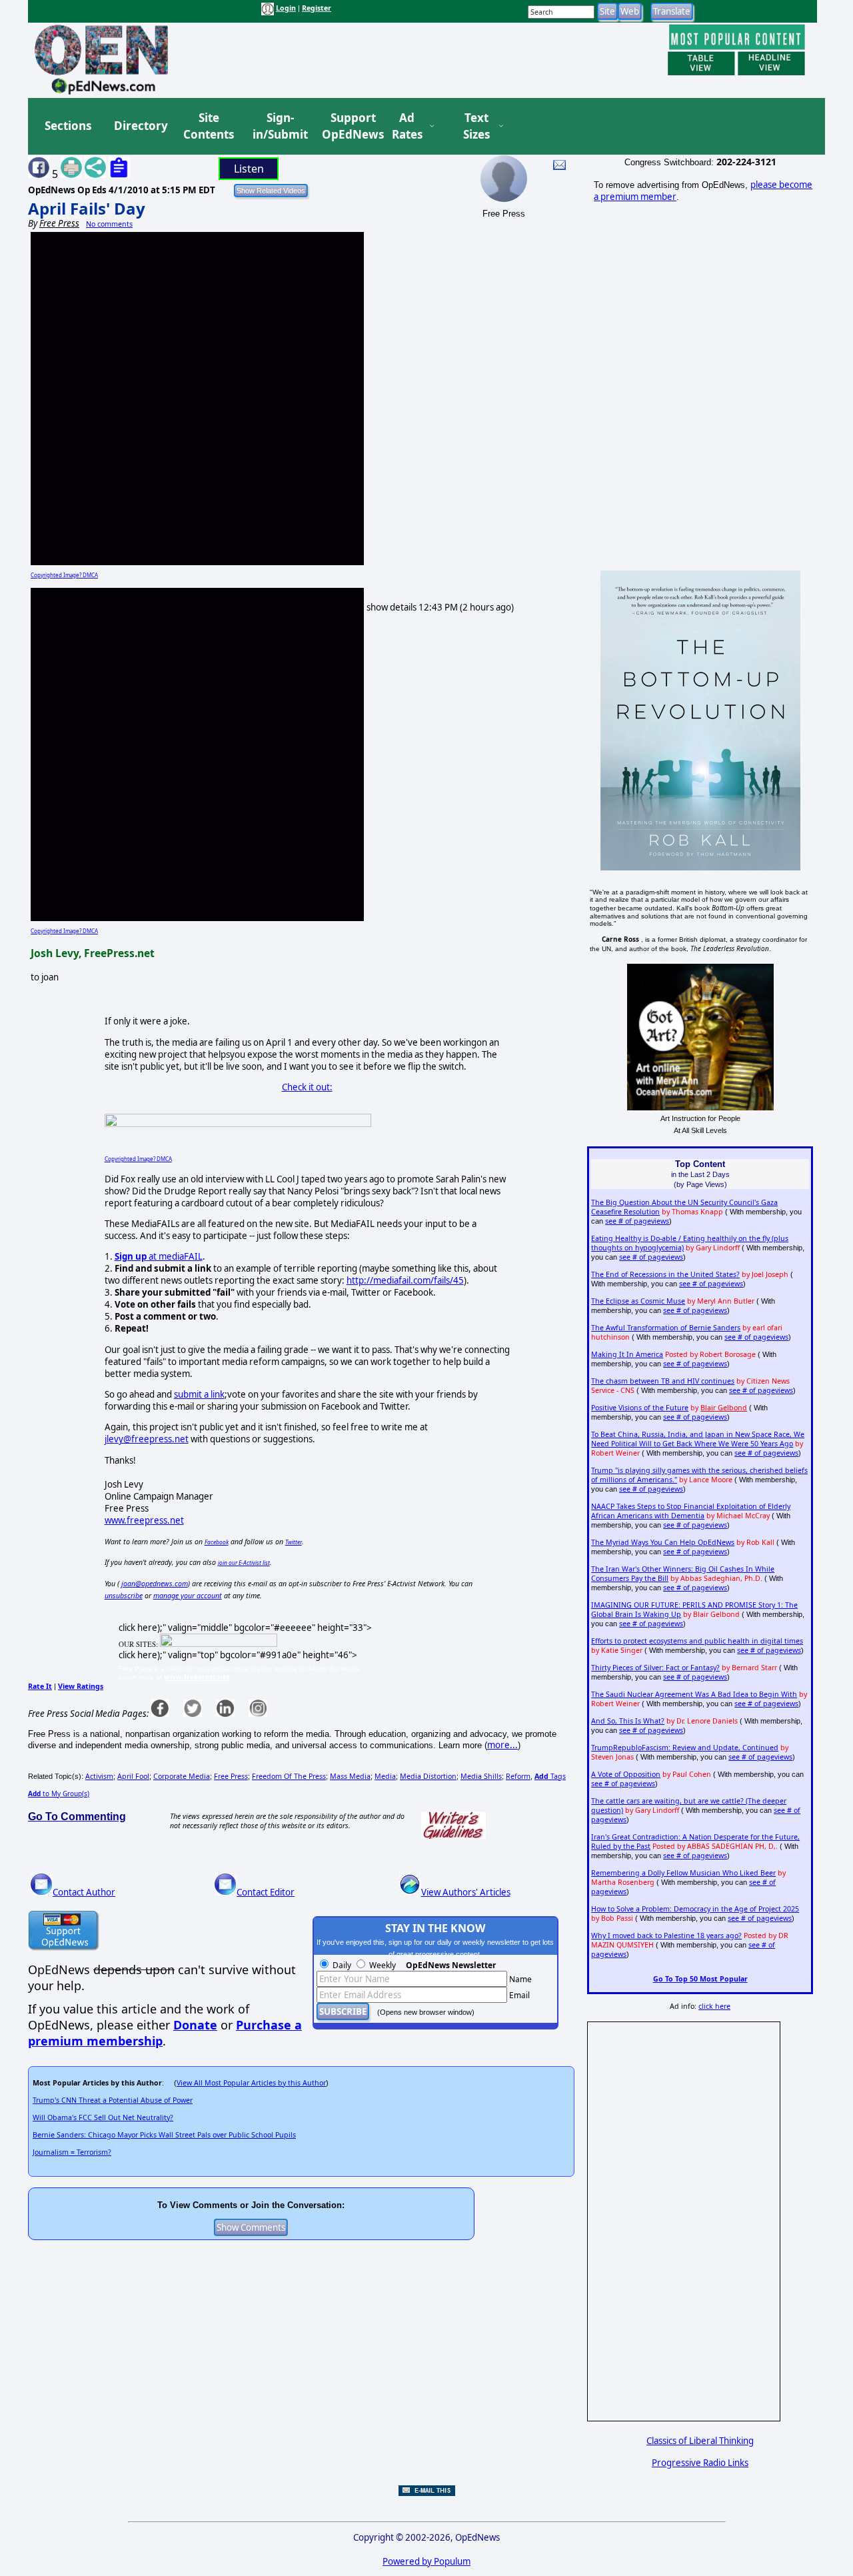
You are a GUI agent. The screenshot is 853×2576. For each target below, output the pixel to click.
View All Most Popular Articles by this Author (251, 2083)
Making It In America (627, 1354)
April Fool (133, 1776)
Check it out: (307, 1087)
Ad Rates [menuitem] (407, 126)
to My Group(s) (59, 1794)
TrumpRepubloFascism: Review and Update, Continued (685, 1748)
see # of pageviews (637, 1221)
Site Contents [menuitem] (209, 126)
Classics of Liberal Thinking (700, 2441)
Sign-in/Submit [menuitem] (279, 126)
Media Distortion (428, 1776)
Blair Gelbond (724, 1408)
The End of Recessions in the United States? (665, 1274)
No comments (109, 224)
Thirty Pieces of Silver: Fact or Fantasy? (655, 1668)
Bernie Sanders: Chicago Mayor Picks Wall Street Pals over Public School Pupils (164, 2135)
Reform (518, 1776)
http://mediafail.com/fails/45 (405, 1280)
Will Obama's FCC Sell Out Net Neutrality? (103, 2117)
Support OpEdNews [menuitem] (348, 126)
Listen (249, 169)
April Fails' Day (87, 208)
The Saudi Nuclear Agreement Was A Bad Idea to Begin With (694, 1694)
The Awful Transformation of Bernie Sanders (666, 1328)
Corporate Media (182, 1776)
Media (385, 1776)
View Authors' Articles (466, 1892)
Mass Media (350, 1776)
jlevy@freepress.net (147, 1439)
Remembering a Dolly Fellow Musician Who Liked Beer (683, 1873)
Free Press (231, 1776)
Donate (195, 2025)
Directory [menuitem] (140, 126)
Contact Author (84, 1892)
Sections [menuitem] (68, 126)
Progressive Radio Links (700, 2463)
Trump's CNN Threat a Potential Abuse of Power (113, 2100)
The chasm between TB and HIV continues (663, 1381)
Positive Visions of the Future (640, 1408)
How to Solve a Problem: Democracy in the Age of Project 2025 (695, 1909)
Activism (99, 1776)
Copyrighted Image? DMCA (64, 575)
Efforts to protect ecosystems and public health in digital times (697, 1641)
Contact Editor (266, 1892)
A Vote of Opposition (626, 1774)
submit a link (199, 1394)
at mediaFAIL (159, 1256)
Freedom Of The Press (289, 1776)
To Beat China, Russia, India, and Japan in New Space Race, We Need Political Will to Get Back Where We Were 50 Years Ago (698, 1439)
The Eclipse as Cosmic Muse (638, 1301)
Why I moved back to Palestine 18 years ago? (666, 1935)
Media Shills (481, 1776)
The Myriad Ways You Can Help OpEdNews (663, 1542)
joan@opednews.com (155, 1584)
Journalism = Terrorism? (72, 2152)
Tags (550, 1776)
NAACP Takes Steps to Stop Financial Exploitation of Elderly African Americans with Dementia (691, 1511)
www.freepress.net (144, 1520)
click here (714, 2006)
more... (502, 1745)
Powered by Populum (426, 2561)
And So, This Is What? (628, 1721)
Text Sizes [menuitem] (476, 126)
